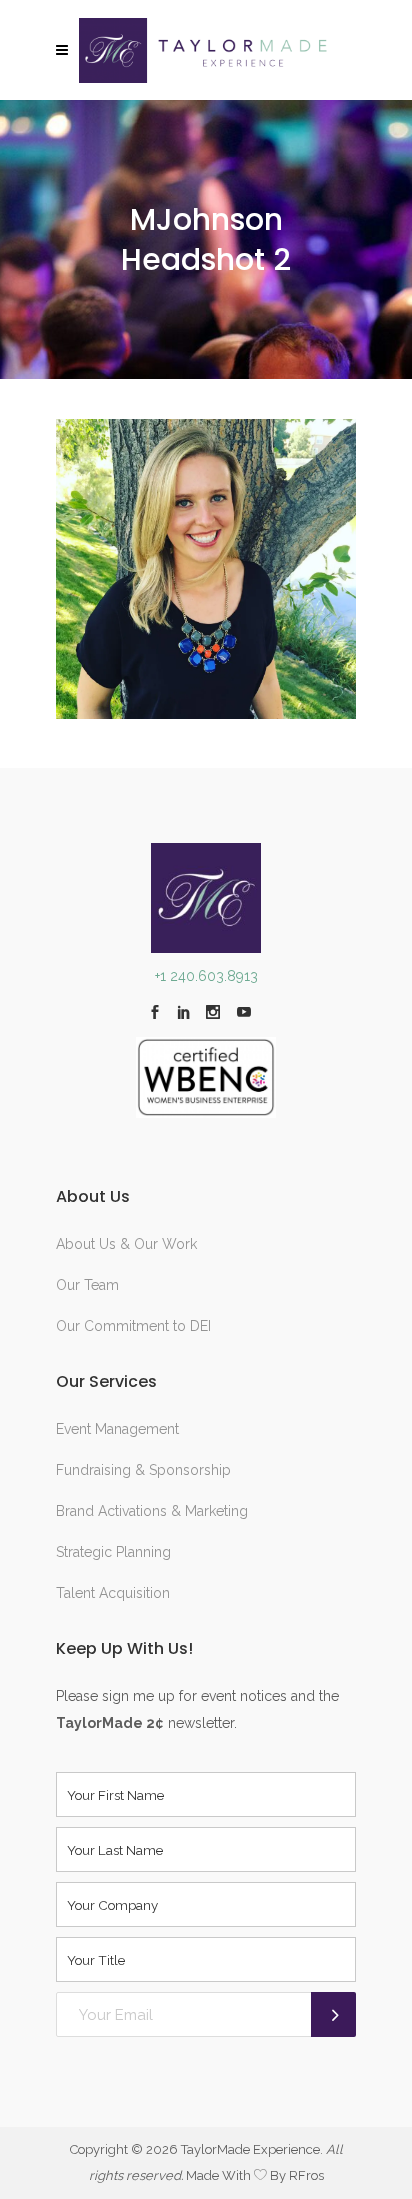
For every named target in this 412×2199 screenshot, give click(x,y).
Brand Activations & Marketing (152, 1511)
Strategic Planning (113, 1552)
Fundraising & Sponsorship (143, 1470)
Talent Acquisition (113, 1593)
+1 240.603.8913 (206, 976)
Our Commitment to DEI (133, 1326)
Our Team (87, 1285)
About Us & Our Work (126, 1244)
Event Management (117, 1429)
